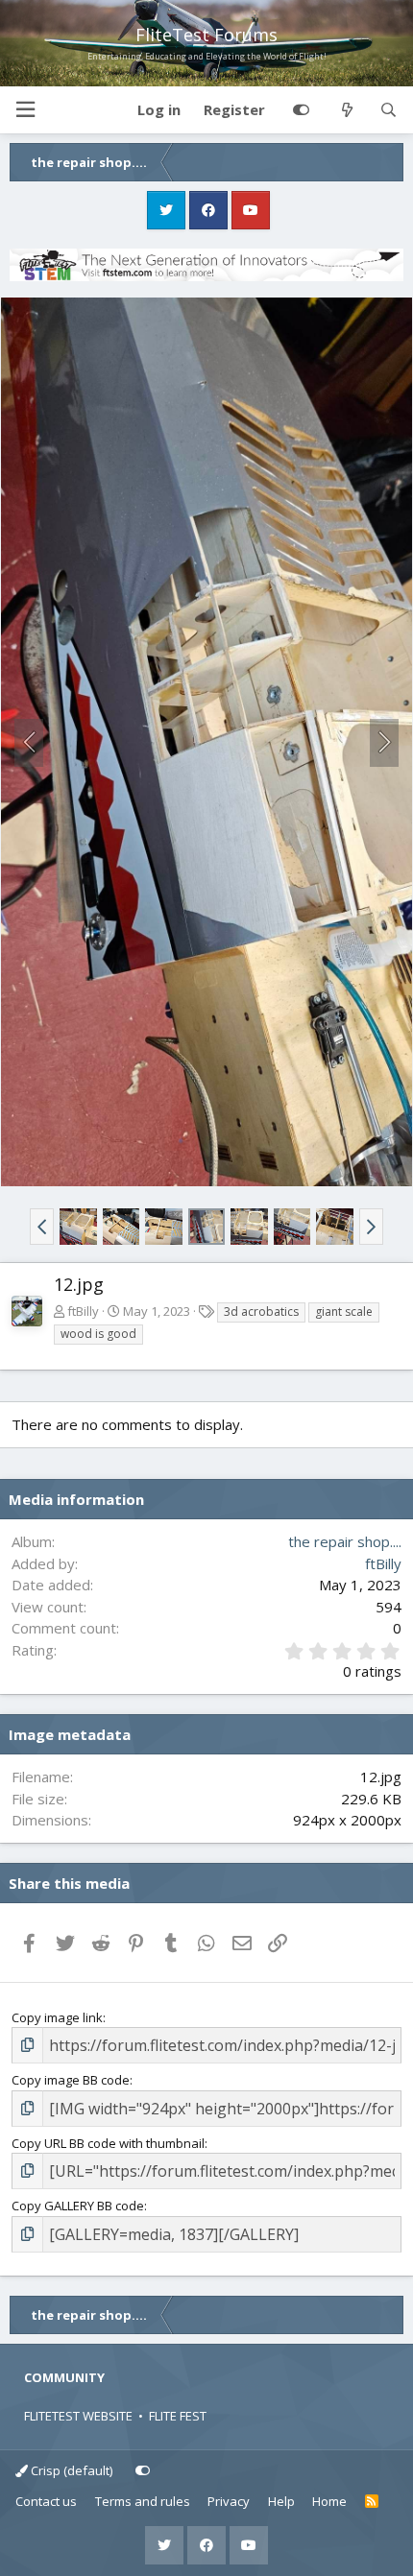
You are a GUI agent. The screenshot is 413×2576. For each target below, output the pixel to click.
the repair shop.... (345, 1541)
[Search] (389, 110)
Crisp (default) (70, 2470)
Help (281, 2501)
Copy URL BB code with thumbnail (108, 2143)
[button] (25, 110)
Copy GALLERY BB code (78, 2206)
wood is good (98, 1334)
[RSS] (372, 2502)
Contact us (46, 2501)
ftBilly (83, 1311)
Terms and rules (143, 2501)
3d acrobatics (261, 1312)
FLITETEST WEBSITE (78, 2416)
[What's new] (346, 110)
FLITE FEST (178, 2416)
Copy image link (57, 2017)
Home (329, 2501)
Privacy (229, 2501)
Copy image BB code (71, 2080)
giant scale (344, 1312)
